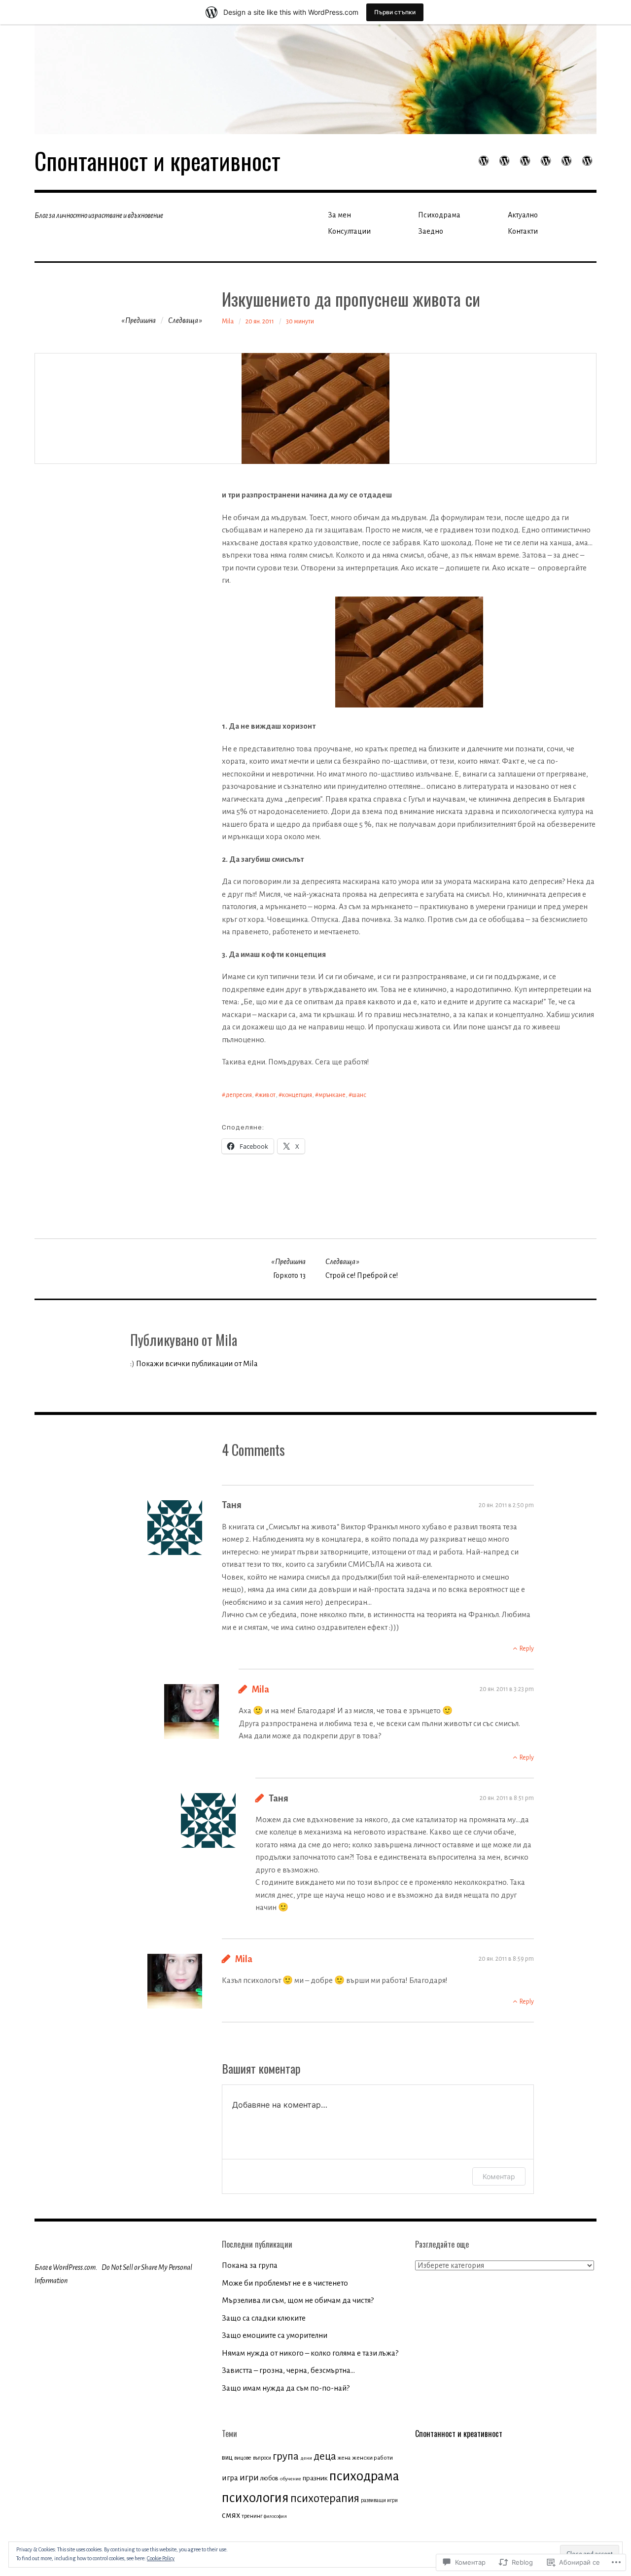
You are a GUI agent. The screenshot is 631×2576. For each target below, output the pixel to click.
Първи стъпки (395, 12)
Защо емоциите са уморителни (275, 2335)
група (286, 2456)
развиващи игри (379, 2500)
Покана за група (250, 2265)
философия (275, 2516)
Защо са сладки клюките (264, 2318)
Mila (228, 321)
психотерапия (325, 2498)
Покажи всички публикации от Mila (197, 1363)
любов (269, 2478)
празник (315, 2478)
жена (344, 2458)
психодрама (364, 2476)
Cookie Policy (161, 2558)
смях (231, 2515)
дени (306, 2458)
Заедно (431, 231)
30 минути (300, 321)
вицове (243, 2458)
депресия (239, 1095)
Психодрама (439, 215)
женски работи (372, 2458)
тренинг (252, 2516)
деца (325, 2456)
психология (255, 2498)
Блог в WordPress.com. (66, 2267)
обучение (291, 2479)
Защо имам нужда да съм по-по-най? (286, 2388)
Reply (527, 1649)
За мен (339, 215)
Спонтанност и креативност (158, 160)
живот (267, 1095)
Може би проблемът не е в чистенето (285, 2283)
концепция (297, 1095)
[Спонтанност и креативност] (315, 79)
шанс (359, 1095)
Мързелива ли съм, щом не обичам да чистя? (298, 2300)
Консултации (349, 231)
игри (249, 2477)
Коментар (499, 2176)
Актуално (523, 215)
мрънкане (332, 1095)
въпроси (262, 2458)
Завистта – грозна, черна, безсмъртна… (288, 2370)
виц (227, 2457)
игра (230, 2478)
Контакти (523, 231)
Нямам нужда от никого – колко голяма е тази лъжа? (310, 2353)
